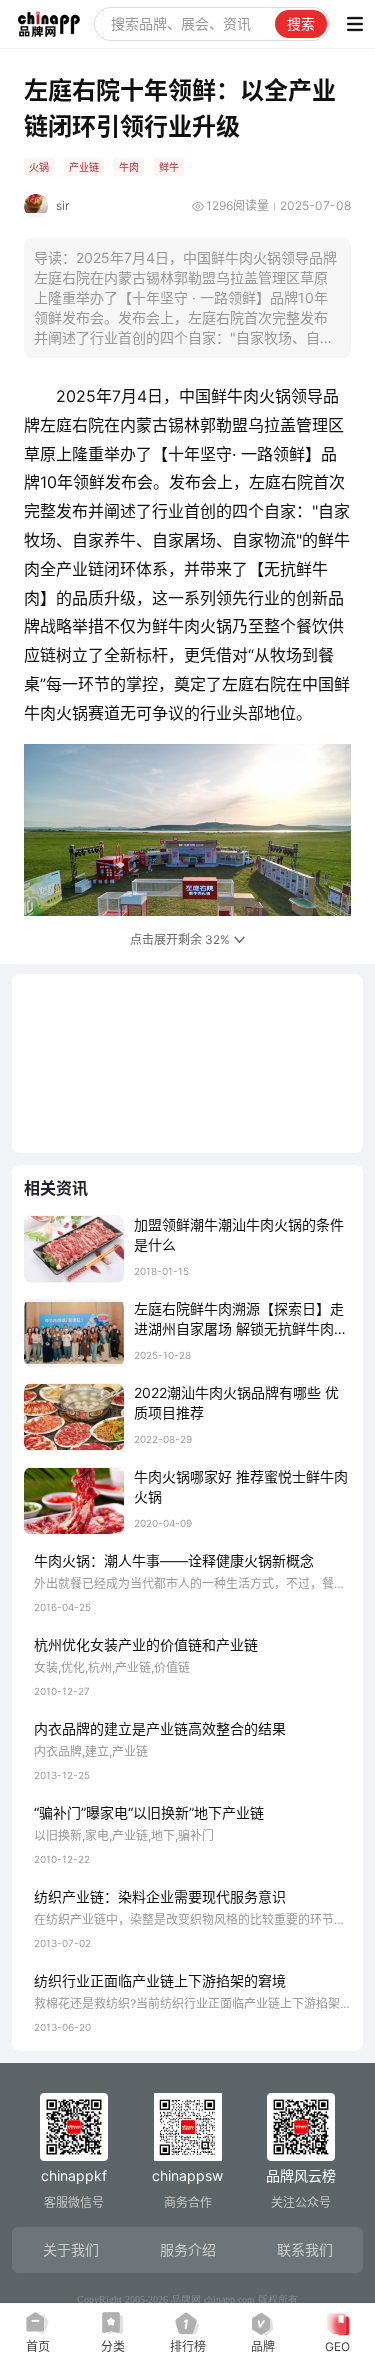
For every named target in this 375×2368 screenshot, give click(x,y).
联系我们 (305, 2249)
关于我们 (71, 2249)
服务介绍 (188, 2249)
